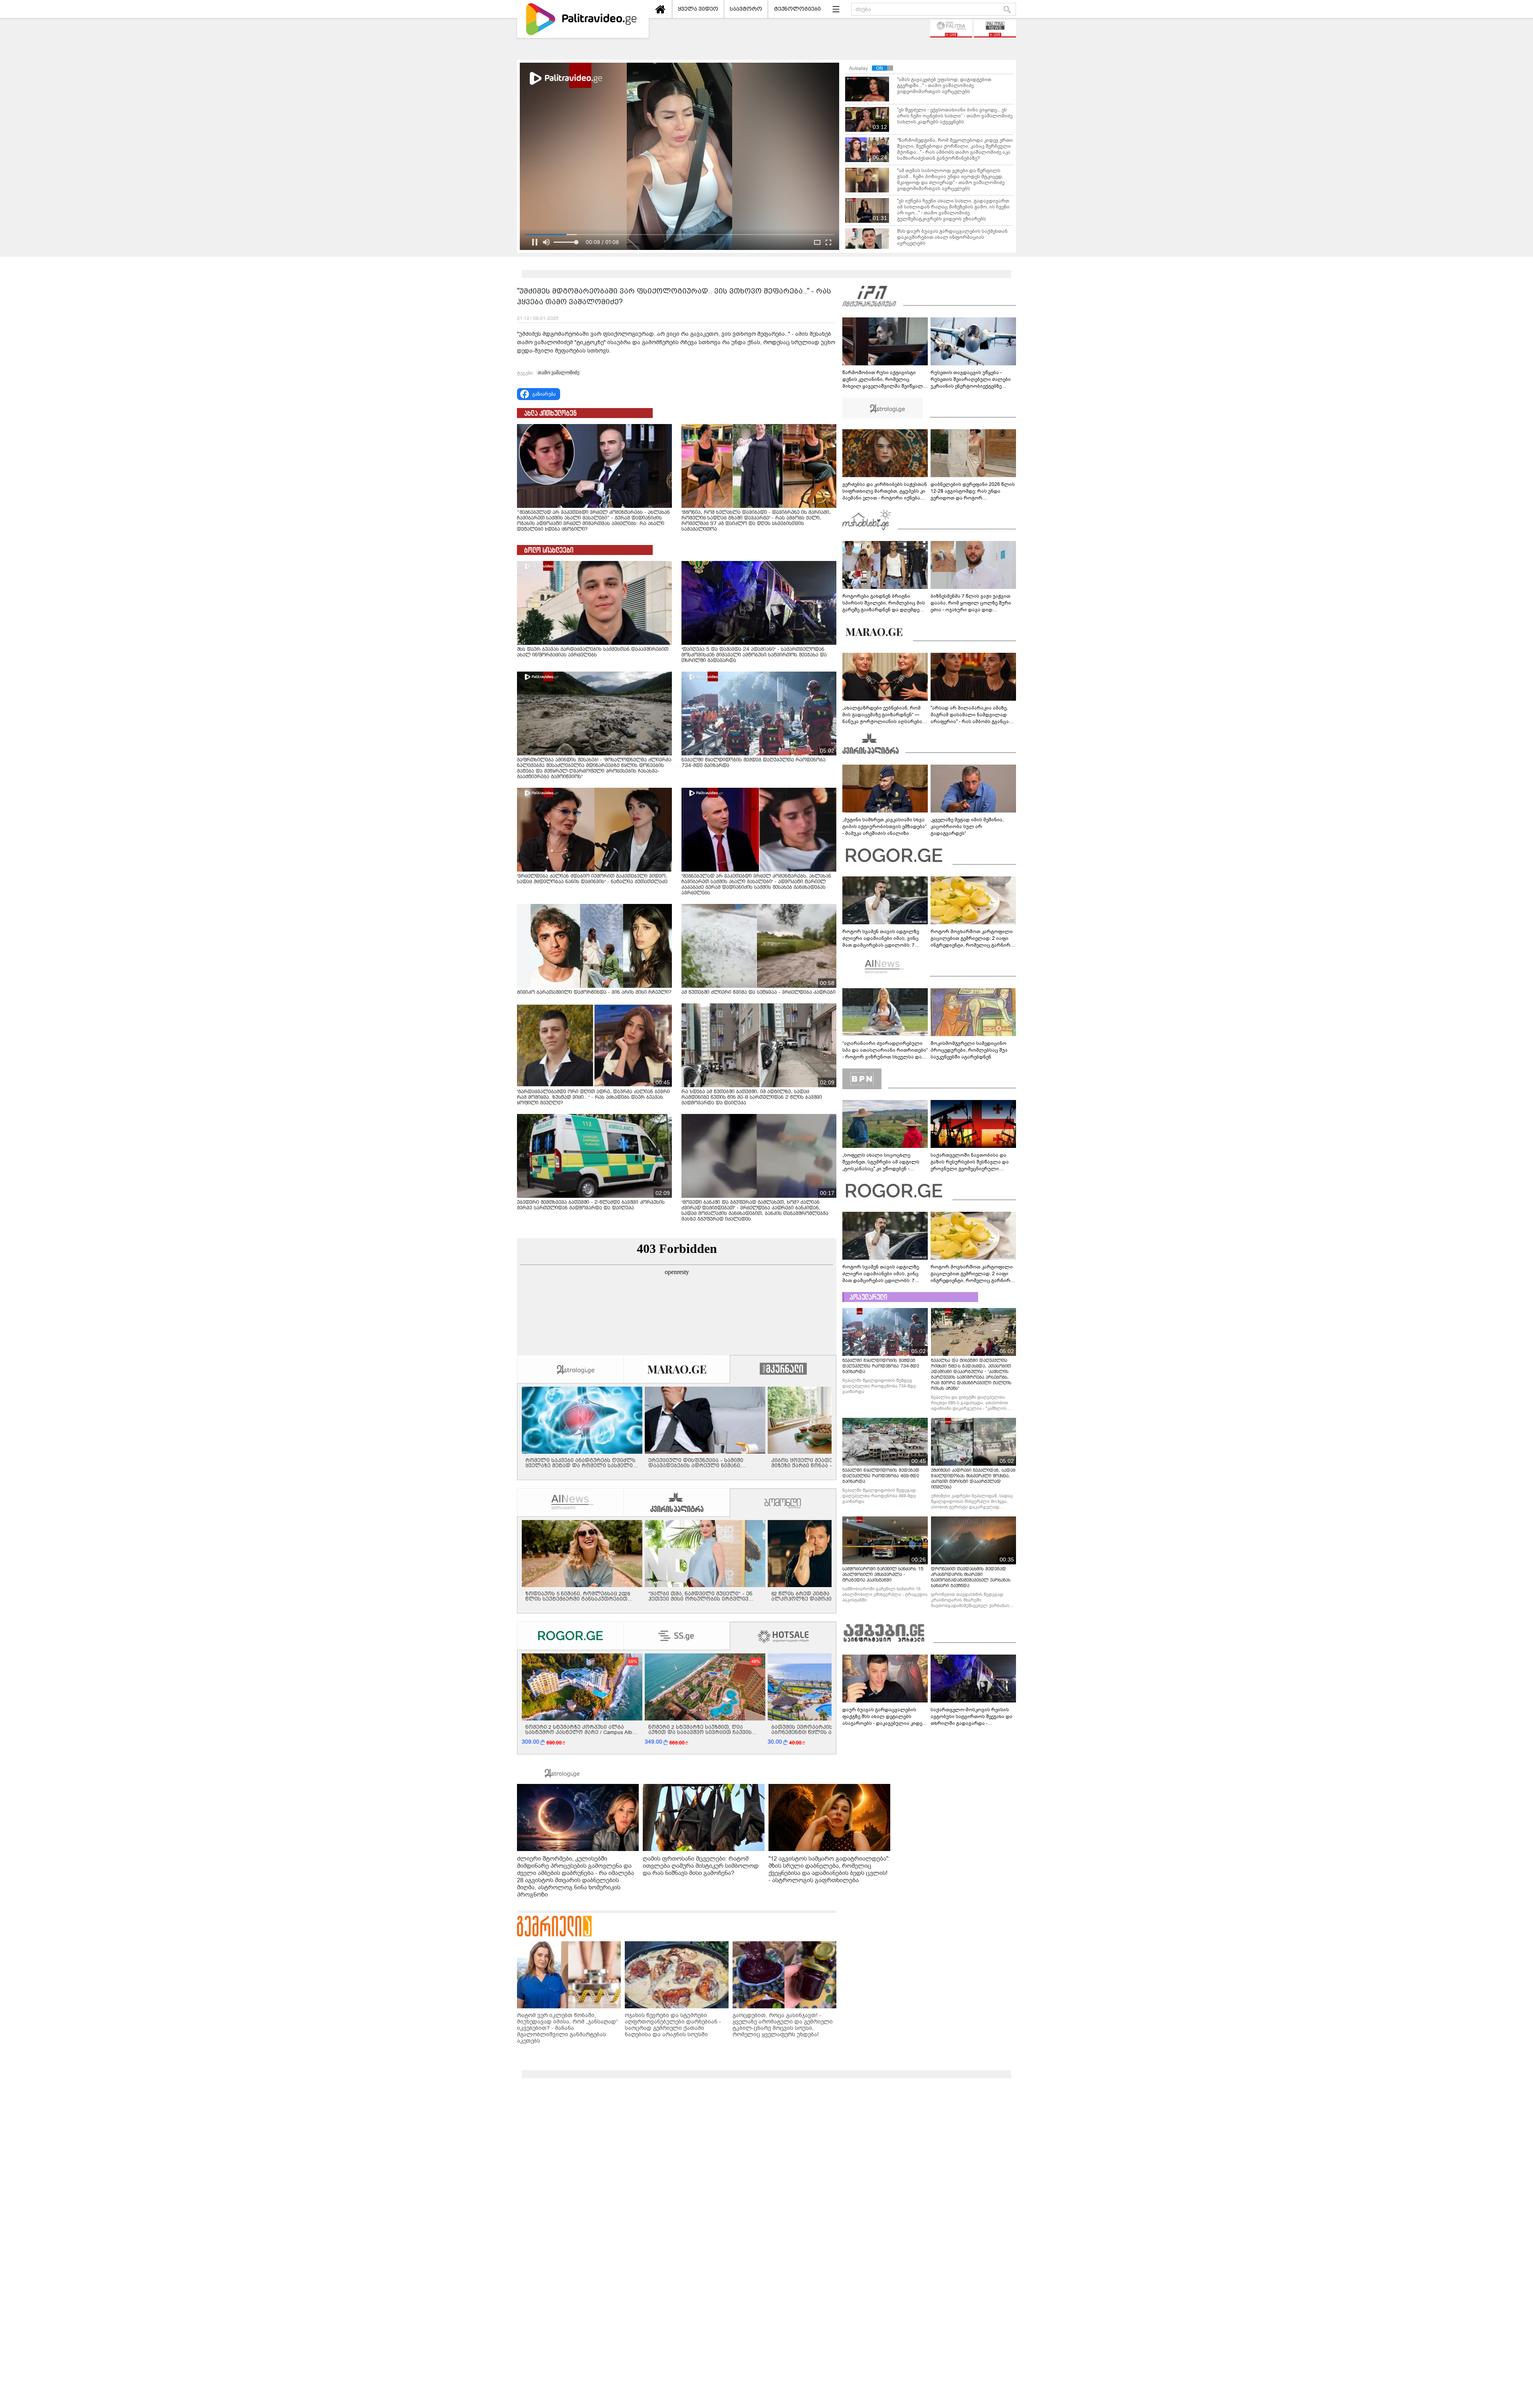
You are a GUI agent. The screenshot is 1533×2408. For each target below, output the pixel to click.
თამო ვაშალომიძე (559, 373)
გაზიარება (544, 394)
